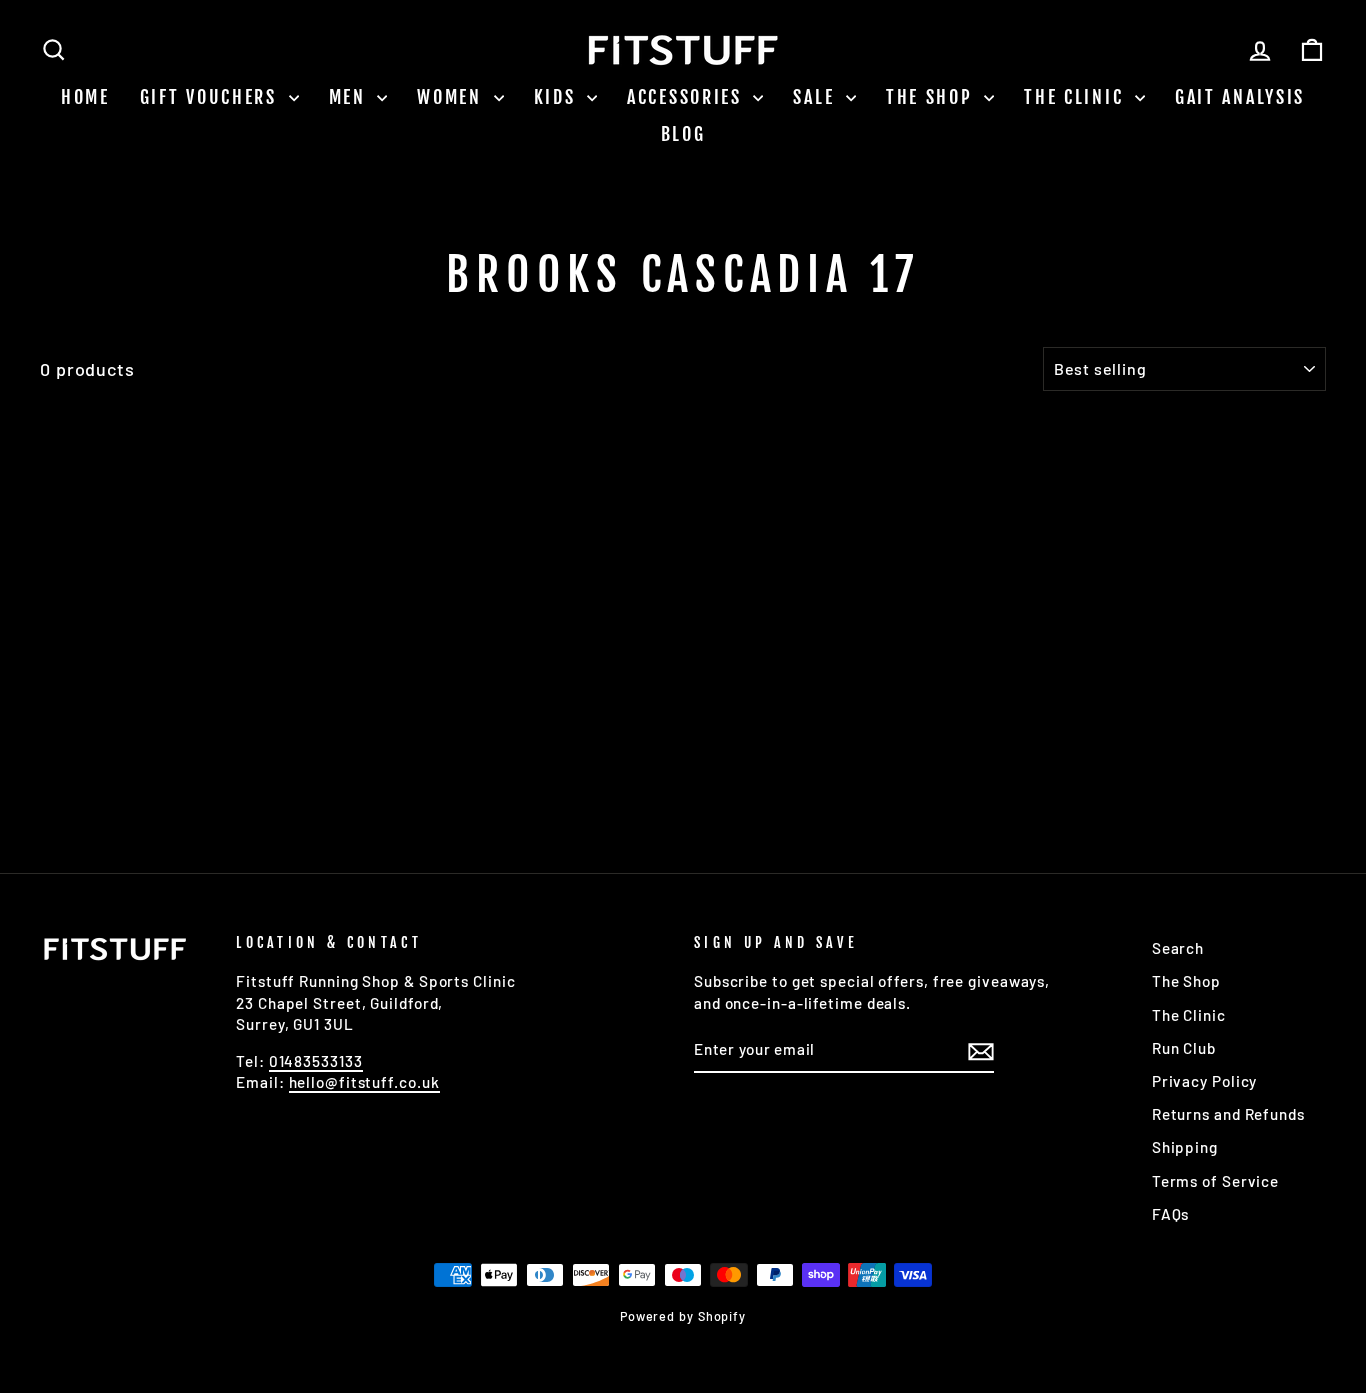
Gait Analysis (1240, 97)
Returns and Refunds (1228, 1114)
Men (351, 97)
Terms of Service (1215, 1181)
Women (452, 97)
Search (1178, 948)
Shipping (1185, 1147)
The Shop (932, 97)
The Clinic (1077, 97)
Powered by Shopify (683, 1316)
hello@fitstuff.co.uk (364, 1082)
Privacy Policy (1205, 1081)
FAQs (1171, 1214)
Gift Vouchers (212, 97)
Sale (817, 97)
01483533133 (316, 1061)
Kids (558, 97)
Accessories (687, 97)
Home (85, 97)
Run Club (1184, 1048)
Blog (683, 134)
